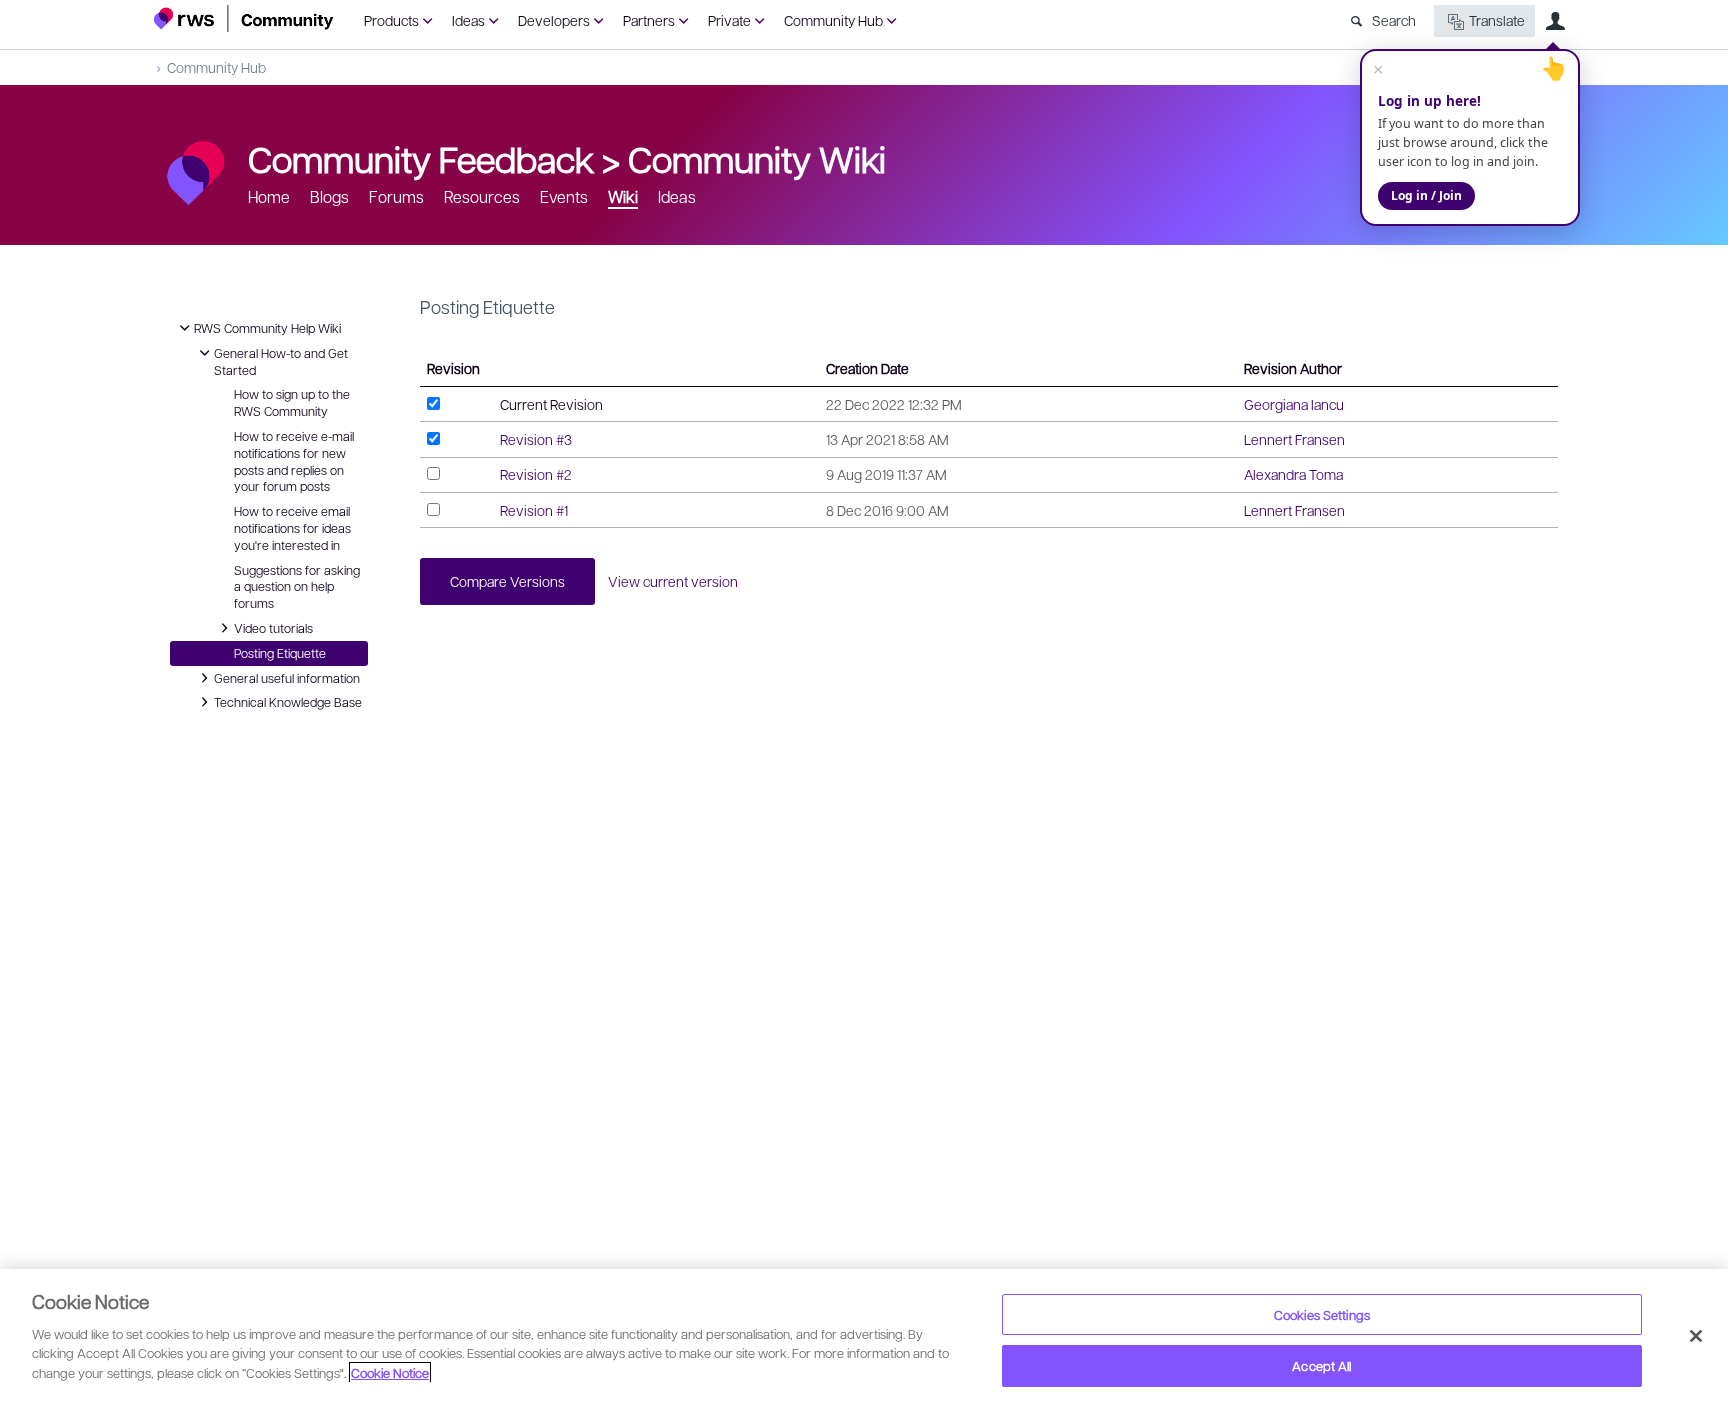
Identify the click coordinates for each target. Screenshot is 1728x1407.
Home (269, 196)
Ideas (468, 20)
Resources (482, 196)
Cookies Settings (1322, 1314)
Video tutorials (273, 627)
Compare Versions (507, 581)
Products (391, 20)
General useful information (287, 677)
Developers (554, 20)
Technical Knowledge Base (288, 701)
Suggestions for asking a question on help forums (297, 587)
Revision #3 (536, 439)
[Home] (244, 18)
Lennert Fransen (1294, 439)
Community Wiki (757, 158)
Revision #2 (536, 474)
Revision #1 (534, 510)
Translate (1497, 20)
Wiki (623, 196)
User (1555, 21)
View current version (673, 581)
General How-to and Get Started (281, 360)
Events (564, 196)
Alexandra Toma (1293, 474)
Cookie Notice (390, 1372)
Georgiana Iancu (1294, 404)
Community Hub (833, 20)
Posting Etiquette (280, 653)
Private (729, 20)
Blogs (329, 196)
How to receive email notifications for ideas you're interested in (292, 528)
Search (1394, 20)
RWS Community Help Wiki (267, 327)
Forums (396, 196)
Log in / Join (1426, 195)
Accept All (1321, 1365)
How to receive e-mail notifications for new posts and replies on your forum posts (294, 461)
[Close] (1696, 1336)
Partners (649, 20)
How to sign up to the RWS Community (292, 402)
